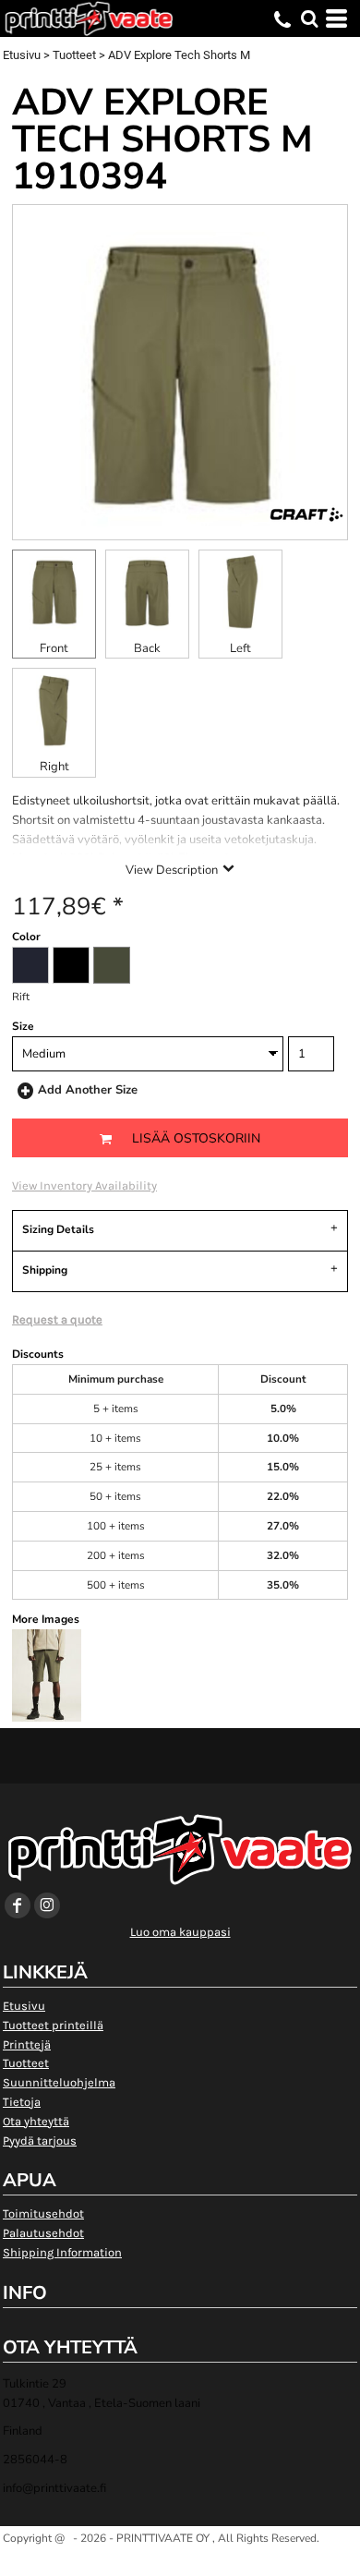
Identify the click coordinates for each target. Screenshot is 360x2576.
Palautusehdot (43, 2233)
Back (147, 648)
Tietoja (22, 2102)
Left (240, 648)
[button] (309, 18)
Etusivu (22, 55)
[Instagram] (47, 1905)
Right (54, 767)
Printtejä (27, 2044)
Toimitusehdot (43, 2213)
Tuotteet (74, 55)
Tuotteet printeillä (53, 2025)
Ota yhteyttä (36, 2121)
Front (54, 648)
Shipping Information (62, 2252)
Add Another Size (88, 1090)
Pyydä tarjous (40, 2141)
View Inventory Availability (84, 1185)
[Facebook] (18, 1905)
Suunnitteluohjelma (59, 2082)
